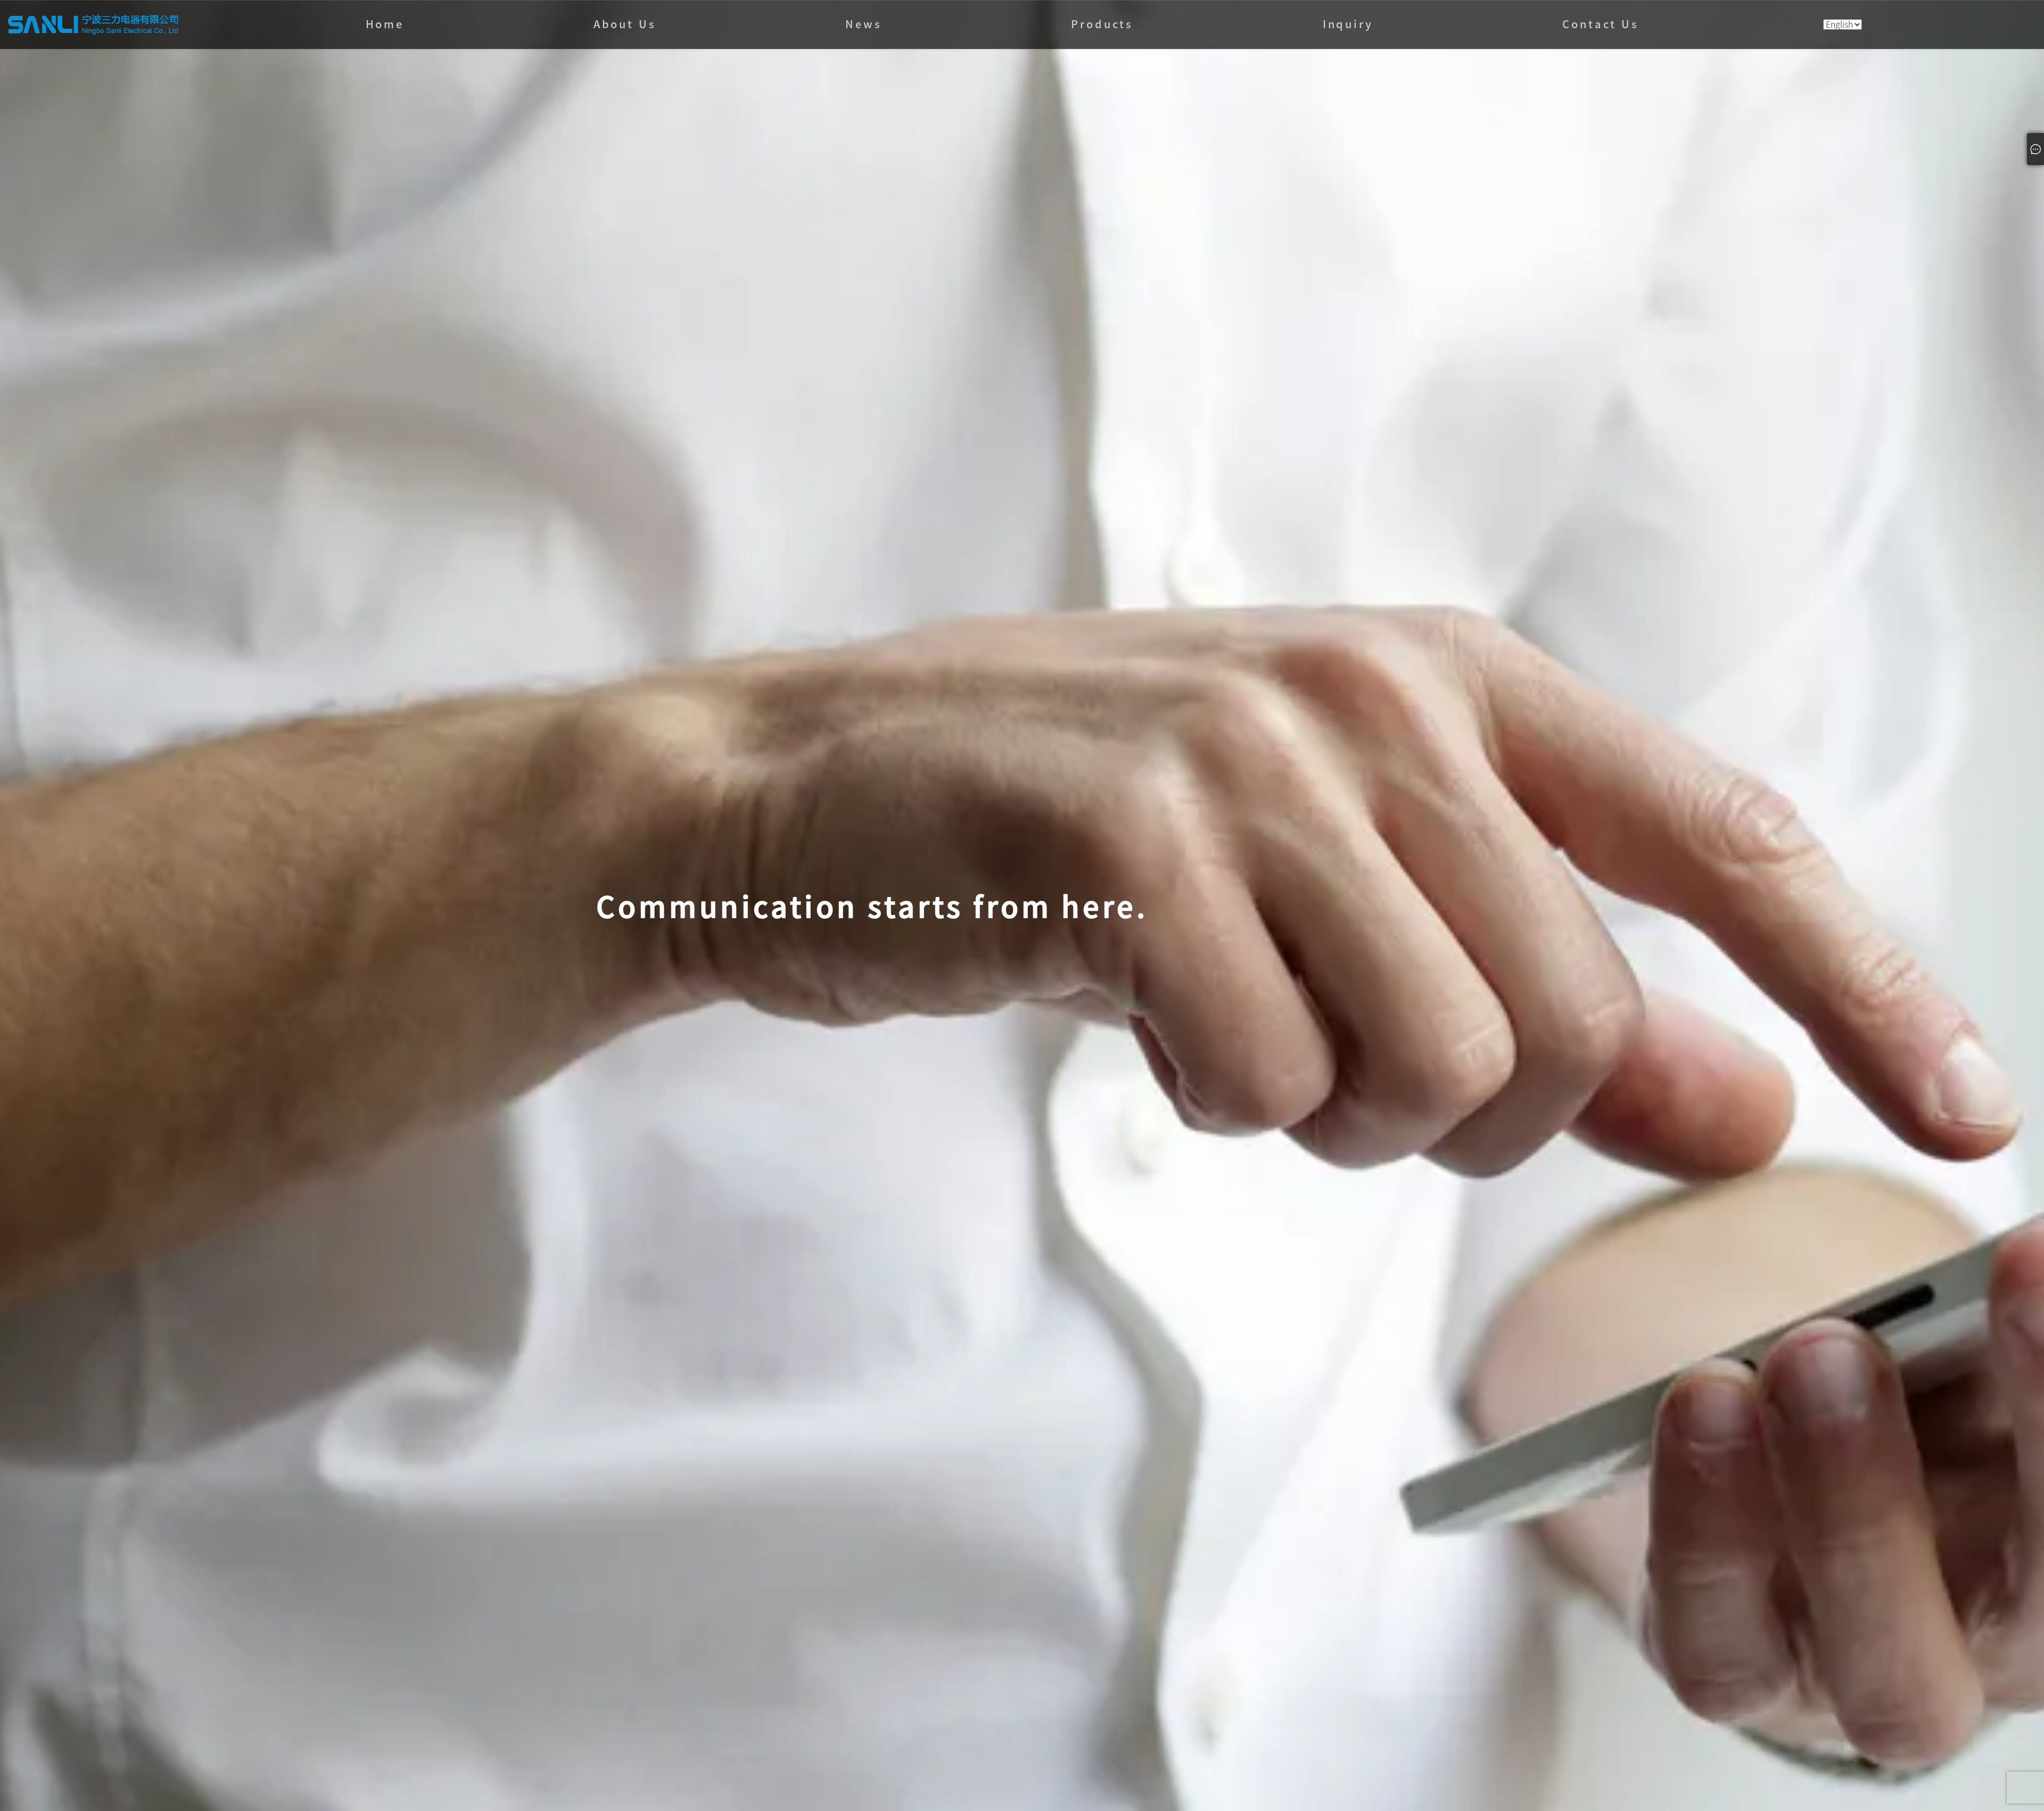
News (863, 24)
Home (385, 24)
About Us (625, 24)
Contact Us (1600, 24)
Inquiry (1348, 24)
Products (1102, 24)
